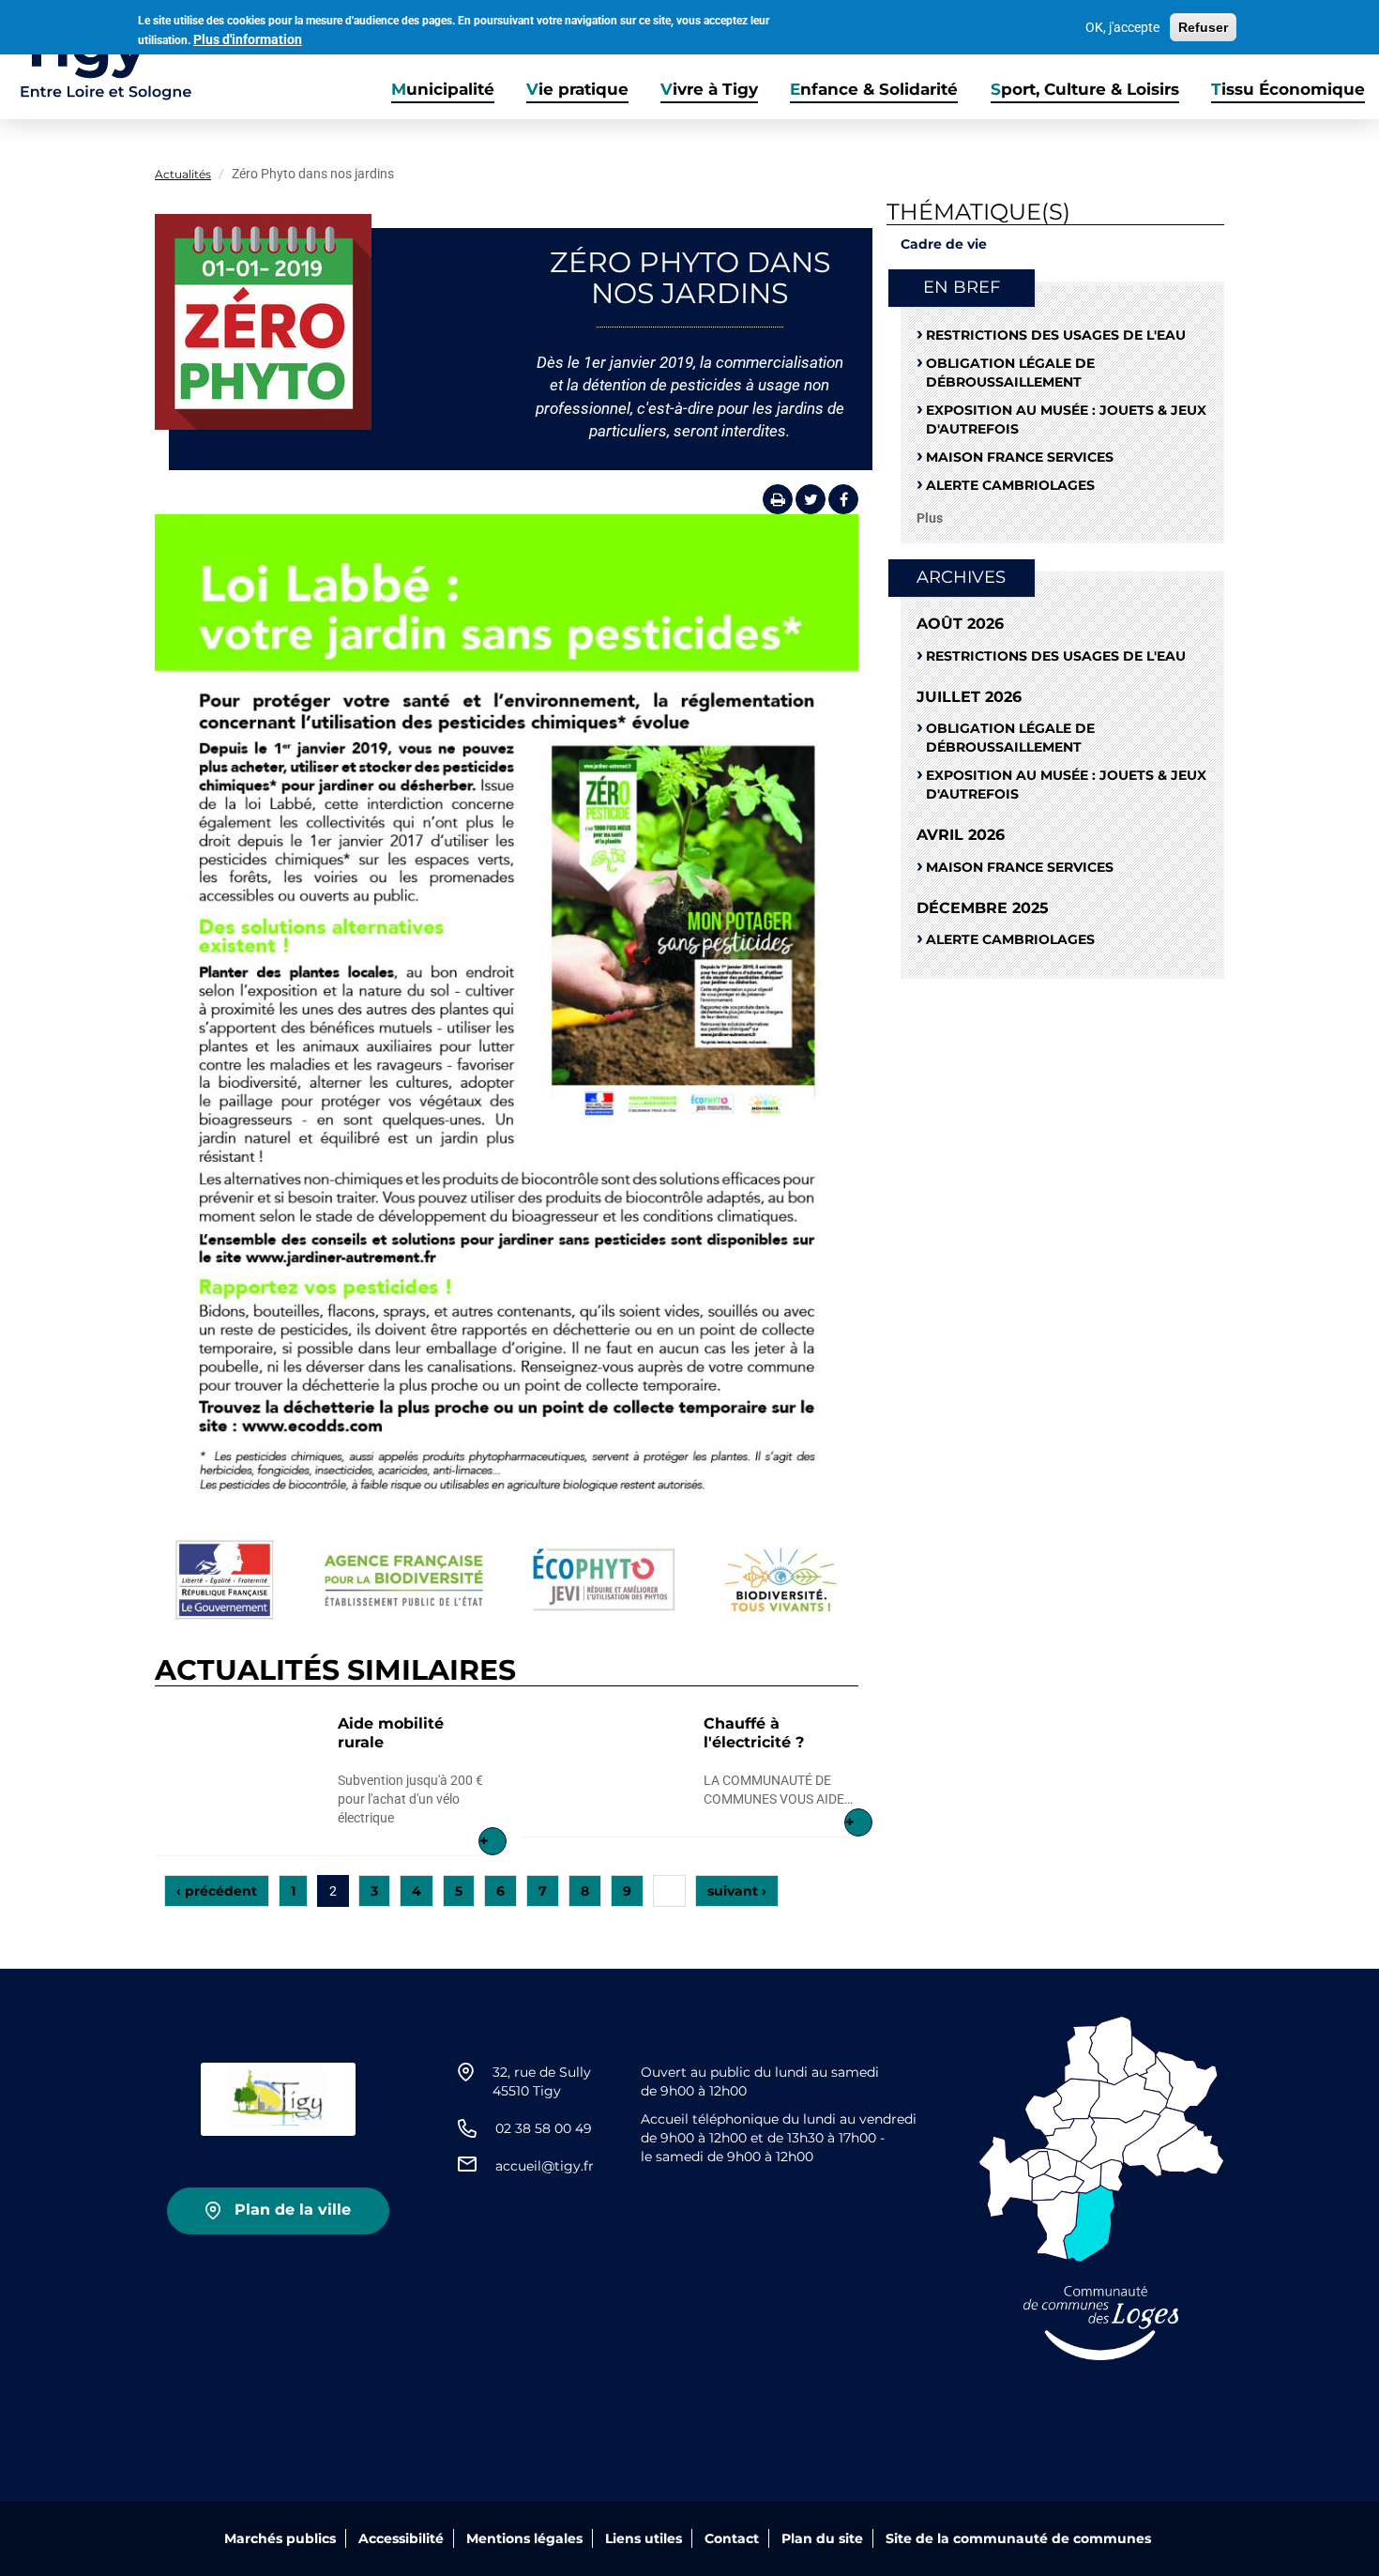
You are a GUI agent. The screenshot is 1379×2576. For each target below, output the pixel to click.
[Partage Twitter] (811, 499)
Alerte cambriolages (1010, 485)
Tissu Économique (1288, 89)
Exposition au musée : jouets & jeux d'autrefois (1066, 419)
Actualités (183, 174)
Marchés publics (280, 2538)
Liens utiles (644, 2538)
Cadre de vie (944, 244)
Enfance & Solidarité (874, 89)
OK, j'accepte (1122, 27)
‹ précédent (217, 1891)
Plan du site (822, 2538)
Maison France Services (1020, 457)
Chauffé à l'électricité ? (754, 1733)
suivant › (737, 1891)
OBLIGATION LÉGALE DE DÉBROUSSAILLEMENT (1010, 373)
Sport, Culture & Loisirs (1085, 89)
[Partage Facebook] (843, 499)
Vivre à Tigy (709, 89)
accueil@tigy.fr (545, 2166)
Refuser (1203, 27)
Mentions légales (524, 2538)
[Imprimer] (778, 499)
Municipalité (443, 89)
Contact (732, 2538)
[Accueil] (96, 60)
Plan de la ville (293, 2210)
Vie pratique (577, 89)
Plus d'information (248, 39)
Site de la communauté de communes (1018, 2538)
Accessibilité (401, 2538)
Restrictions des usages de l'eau (1056, 335)
